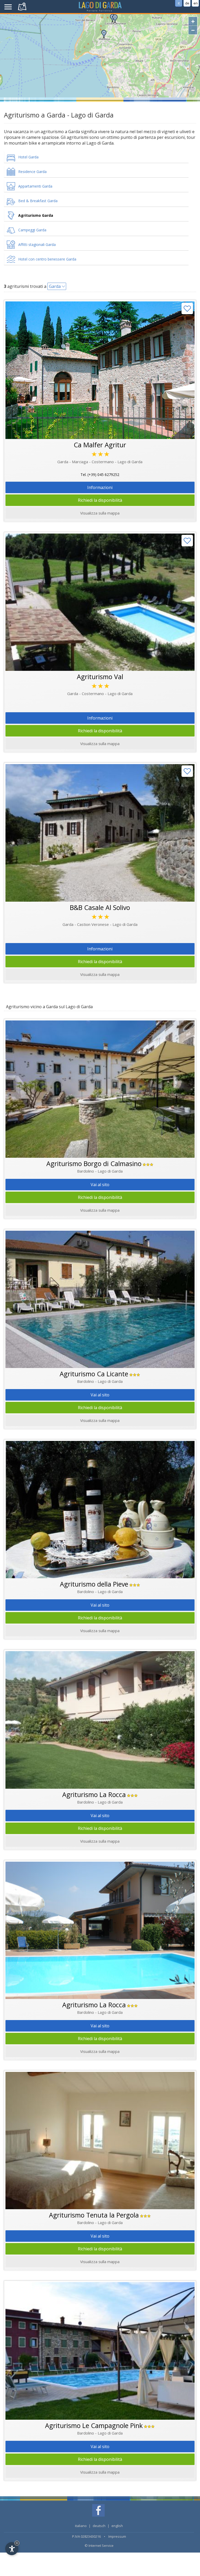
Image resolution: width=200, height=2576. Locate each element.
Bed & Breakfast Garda (38, 201)
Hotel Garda (28, 157)
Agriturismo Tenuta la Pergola (94, 2215)
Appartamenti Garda (35, 186)
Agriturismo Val (100, 677)
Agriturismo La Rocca (94, 1794)
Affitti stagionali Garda (37, 244)
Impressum (117, 2536)
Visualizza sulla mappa (100, 1210)
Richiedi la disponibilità (100, 500)
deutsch (99, 2526)
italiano (81, 2526)
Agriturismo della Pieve (94, 1584)
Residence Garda (32, 172)
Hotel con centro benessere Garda (47, 259)
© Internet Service (99, 2546)
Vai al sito (100, 1185)
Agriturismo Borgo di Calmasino (94, 1163)
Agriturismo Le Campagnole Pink (94, 2425)
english (117, 2526)
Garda (55, 286)
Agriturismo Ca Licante (94, 1374)
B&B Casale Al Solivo (100, 907)
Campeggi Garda (32, 230)
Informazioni (100, 487)
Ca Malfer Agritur (100, 445)
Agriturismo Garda (36, 215)
